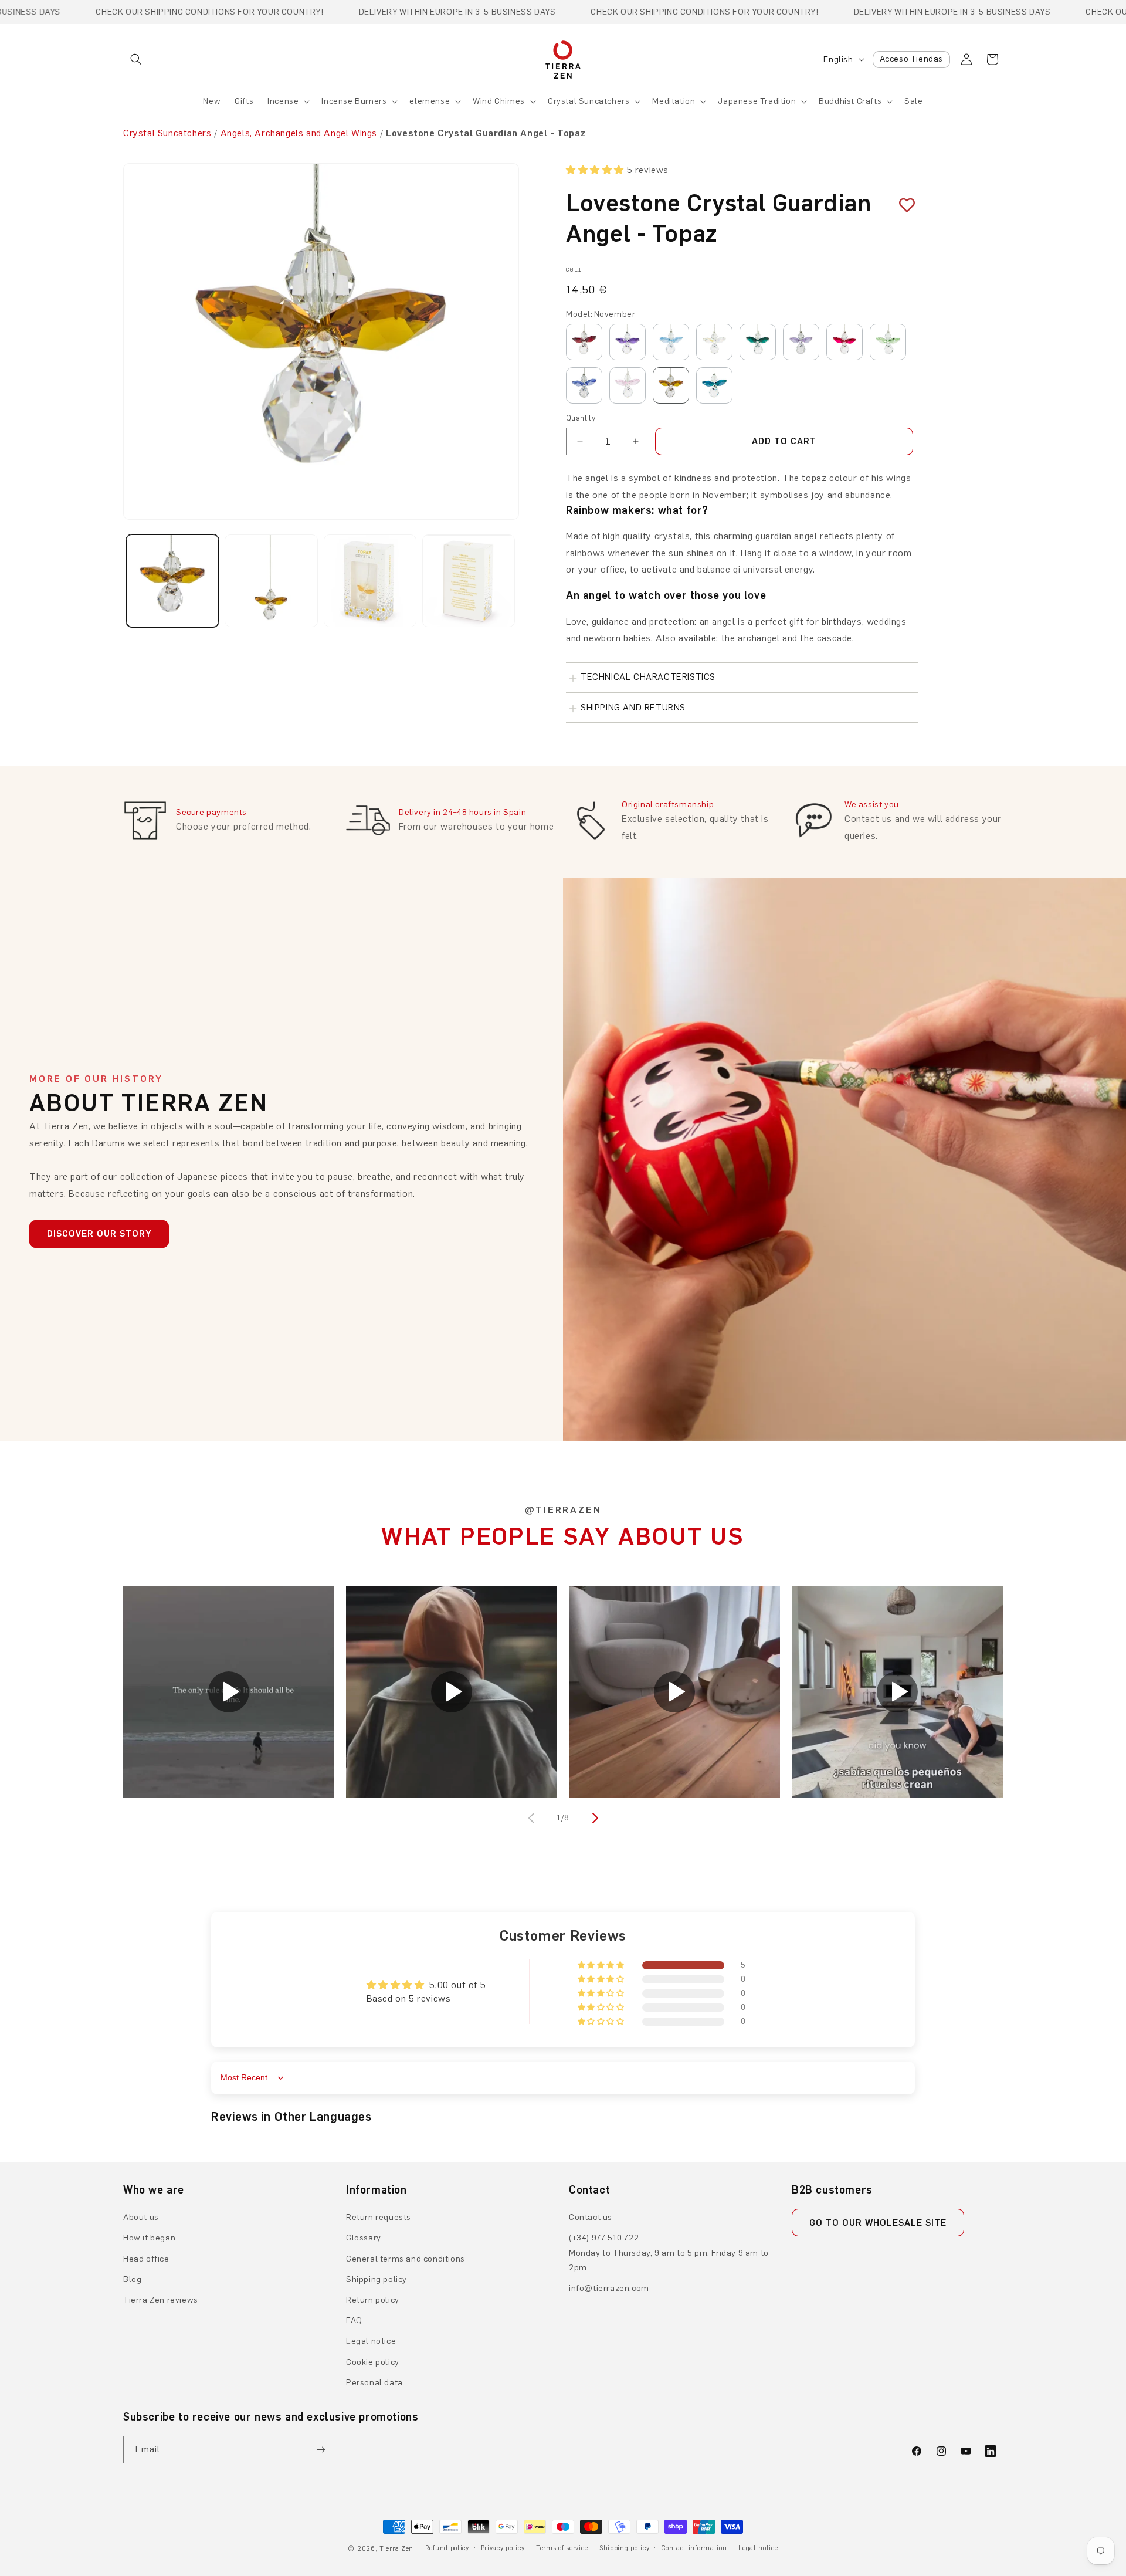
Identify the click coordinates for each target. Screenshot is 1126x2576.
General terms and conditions (406, 2259)
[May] (758, 342)
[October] (628, 385)
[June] (801, 342)
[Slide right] (593, 1818)
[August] (888, 342)
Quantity (581, 418)
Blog (132, 2279)
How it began (149, 2238)
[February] (628, 342)
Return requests (379, 2217)
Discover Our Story (99, 1234)
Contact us (591, 2217)
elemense (430, 101)
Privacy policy (503, 2548)
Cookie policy (373, 2362)
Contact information (694, 2548)
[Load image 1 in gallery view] (172, 581)
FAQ (354, 2321)
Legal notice (371, 2341)
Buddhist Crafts (850, 101)
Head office (146, 2259)
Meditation (674, 101)
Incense (283, 101)
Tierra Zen (396, 2549)
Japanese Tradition (757, 101)
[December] (714, 385)
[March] (671, 342)
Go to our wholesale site (878, 2223)
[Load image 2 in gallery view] (271, 581)
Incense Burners (354, 101)
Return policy (373, 2300)
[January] (584, 342)
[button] (136, 59)
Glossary (364, 2238)
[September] (584, 385)
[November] (671, 385)
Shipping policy (377, 2279)
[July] (844, 342)
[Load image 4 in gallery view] (469, 581)
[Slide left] (533, 1818)
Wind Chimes (499, 101)
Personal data (374, 2383)
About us (141, 2217)
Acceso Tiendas (911, 59)
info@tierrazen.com (609, 2288)
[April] (714, 342)
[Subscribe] (321, 2450)
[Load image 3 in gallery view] (370, 581)
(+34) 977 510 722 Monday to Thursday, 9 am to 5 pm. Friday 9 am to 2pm (669, 2252)
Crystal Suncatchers (589, 101)
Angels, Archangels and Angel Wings (299, 133)
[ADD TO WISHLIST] (903, 205)
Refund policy (447, 2548)
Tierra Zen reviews (161, 2300)
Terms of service (562, 2548)
